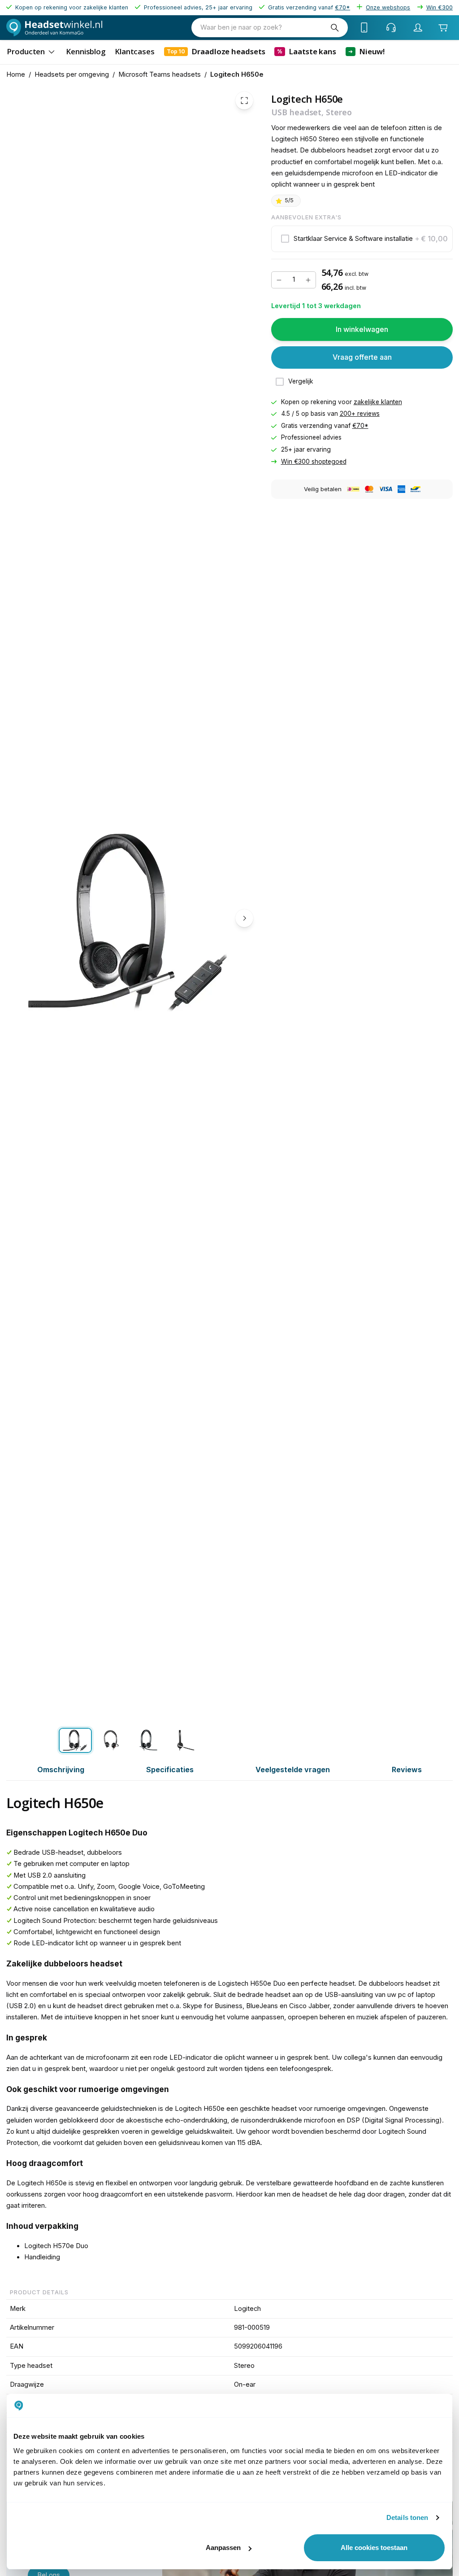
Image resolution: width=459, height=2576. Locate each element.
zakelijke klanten (378, 402)
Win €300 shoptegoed (314, 461)
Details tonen (407, 2517)
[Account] (418, 27)
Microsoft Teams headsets (160, 74)
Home (16, 74)
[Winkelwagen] (443, 27)
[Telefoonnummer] (364, 27)
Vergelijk (301, 381)
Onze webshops (388, 7)
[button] (362, 239)
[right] (244, 918)
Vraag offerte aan (362, 357)
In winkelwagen (362, 329)
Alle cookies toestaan (374, 2548)
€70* (360, 426)
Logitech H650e (237, 74)
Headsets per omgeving (72, 74)
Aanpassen (223, 2548)
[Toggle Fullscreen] (244, 100)
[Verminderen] (279, 280)
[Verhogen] (308, 280)
